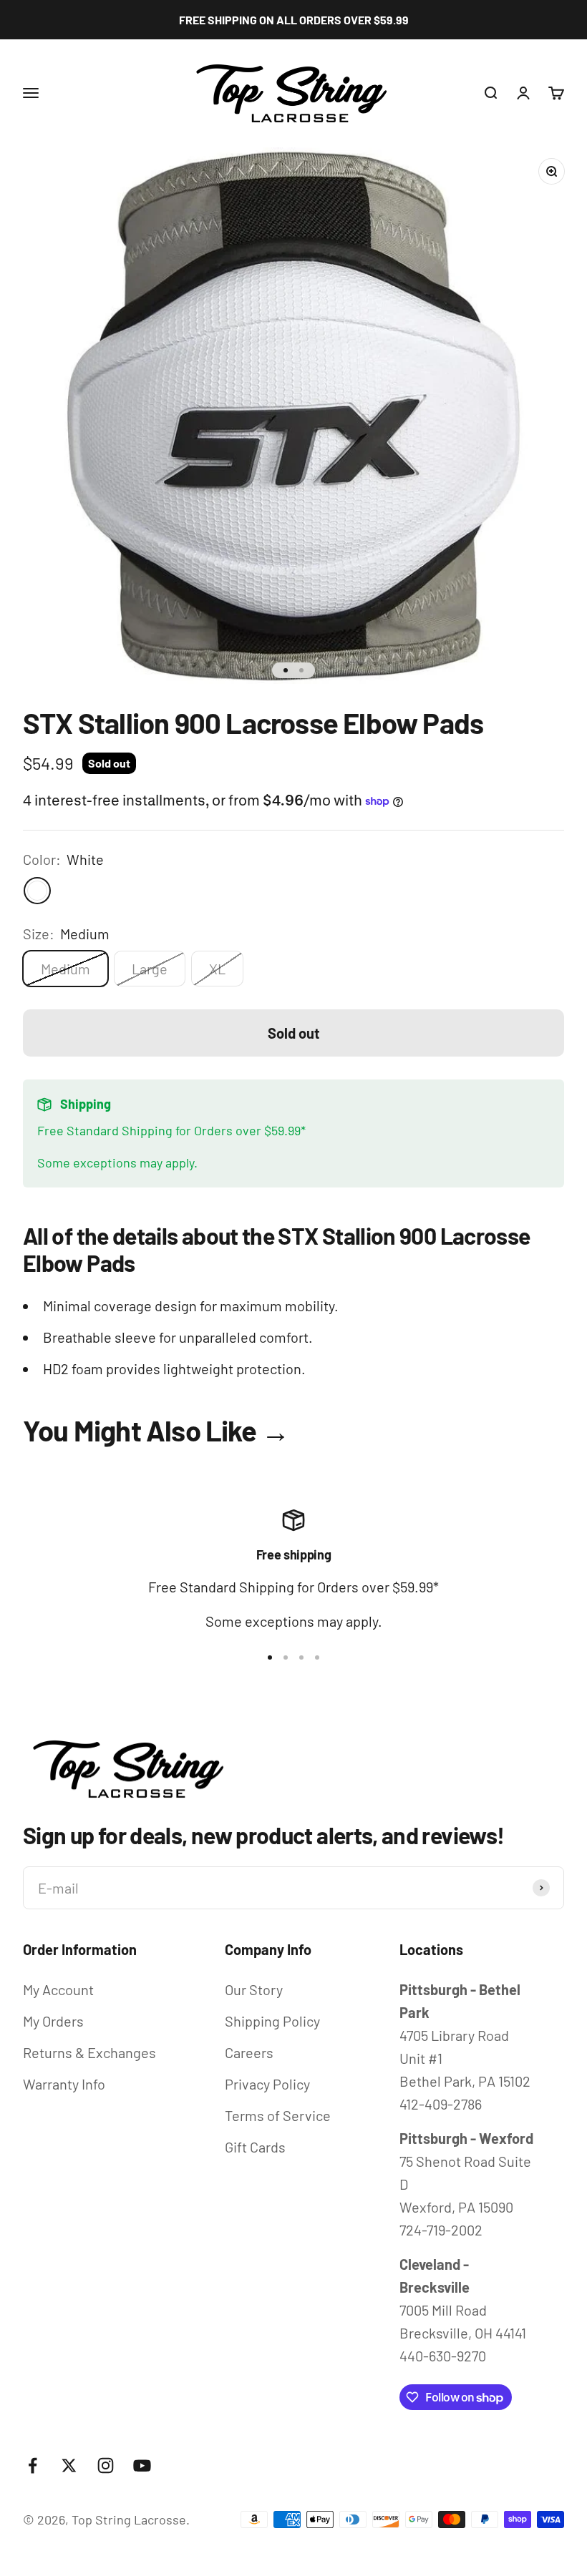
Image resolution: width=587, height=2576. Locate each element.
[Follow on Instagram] (106, 2465)
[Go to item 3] (301, 1657)
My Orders (53, 2021)
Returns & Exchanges (89, 2052)
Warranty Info (64, 2084)
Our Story (254, 1989)
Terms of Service (278, 2115)
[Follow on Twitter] (69, 2465)
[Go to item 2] (301, 670)
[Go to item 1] (286, 670)
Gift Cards (255, 2147)
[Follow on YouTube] (142, 2465)
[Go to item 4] (317, 1657)
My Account (58, 1989)
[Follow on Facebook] (33, 2465)
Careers (249, 2052)
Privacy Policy (267, 2084)
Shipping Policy (272, 2021)
